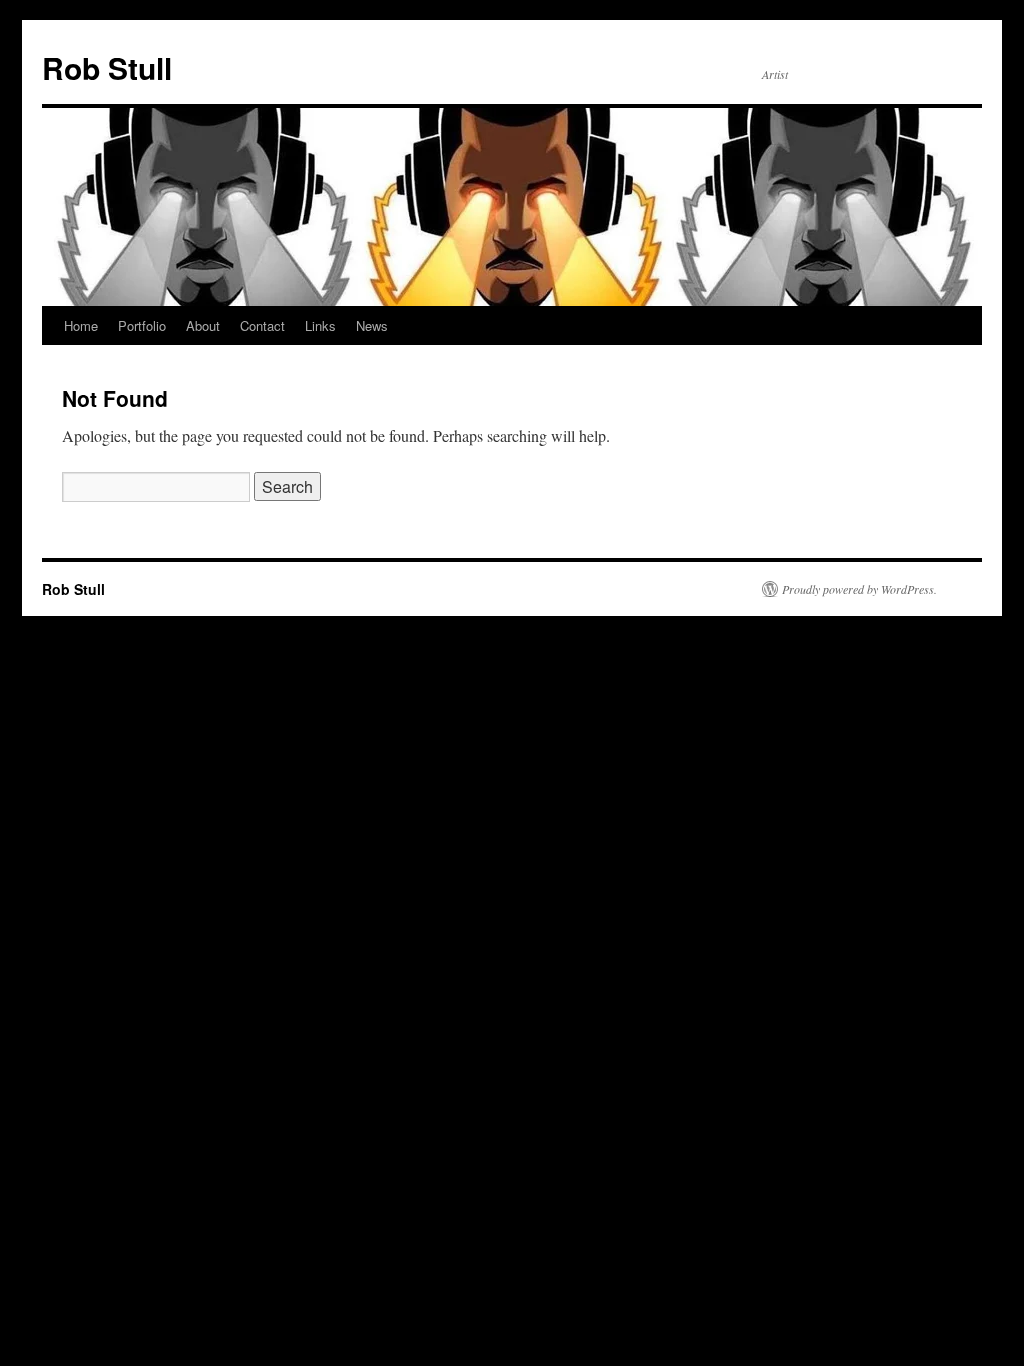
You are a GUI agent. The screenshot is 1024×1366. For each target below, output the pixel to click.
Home (81, 325)
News (372, 325)
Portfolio (142, 325)
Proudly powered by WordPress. (859, 589)
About (203, 325)
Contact (262, 325)
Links (320, 325)
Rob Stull (107, 67)
